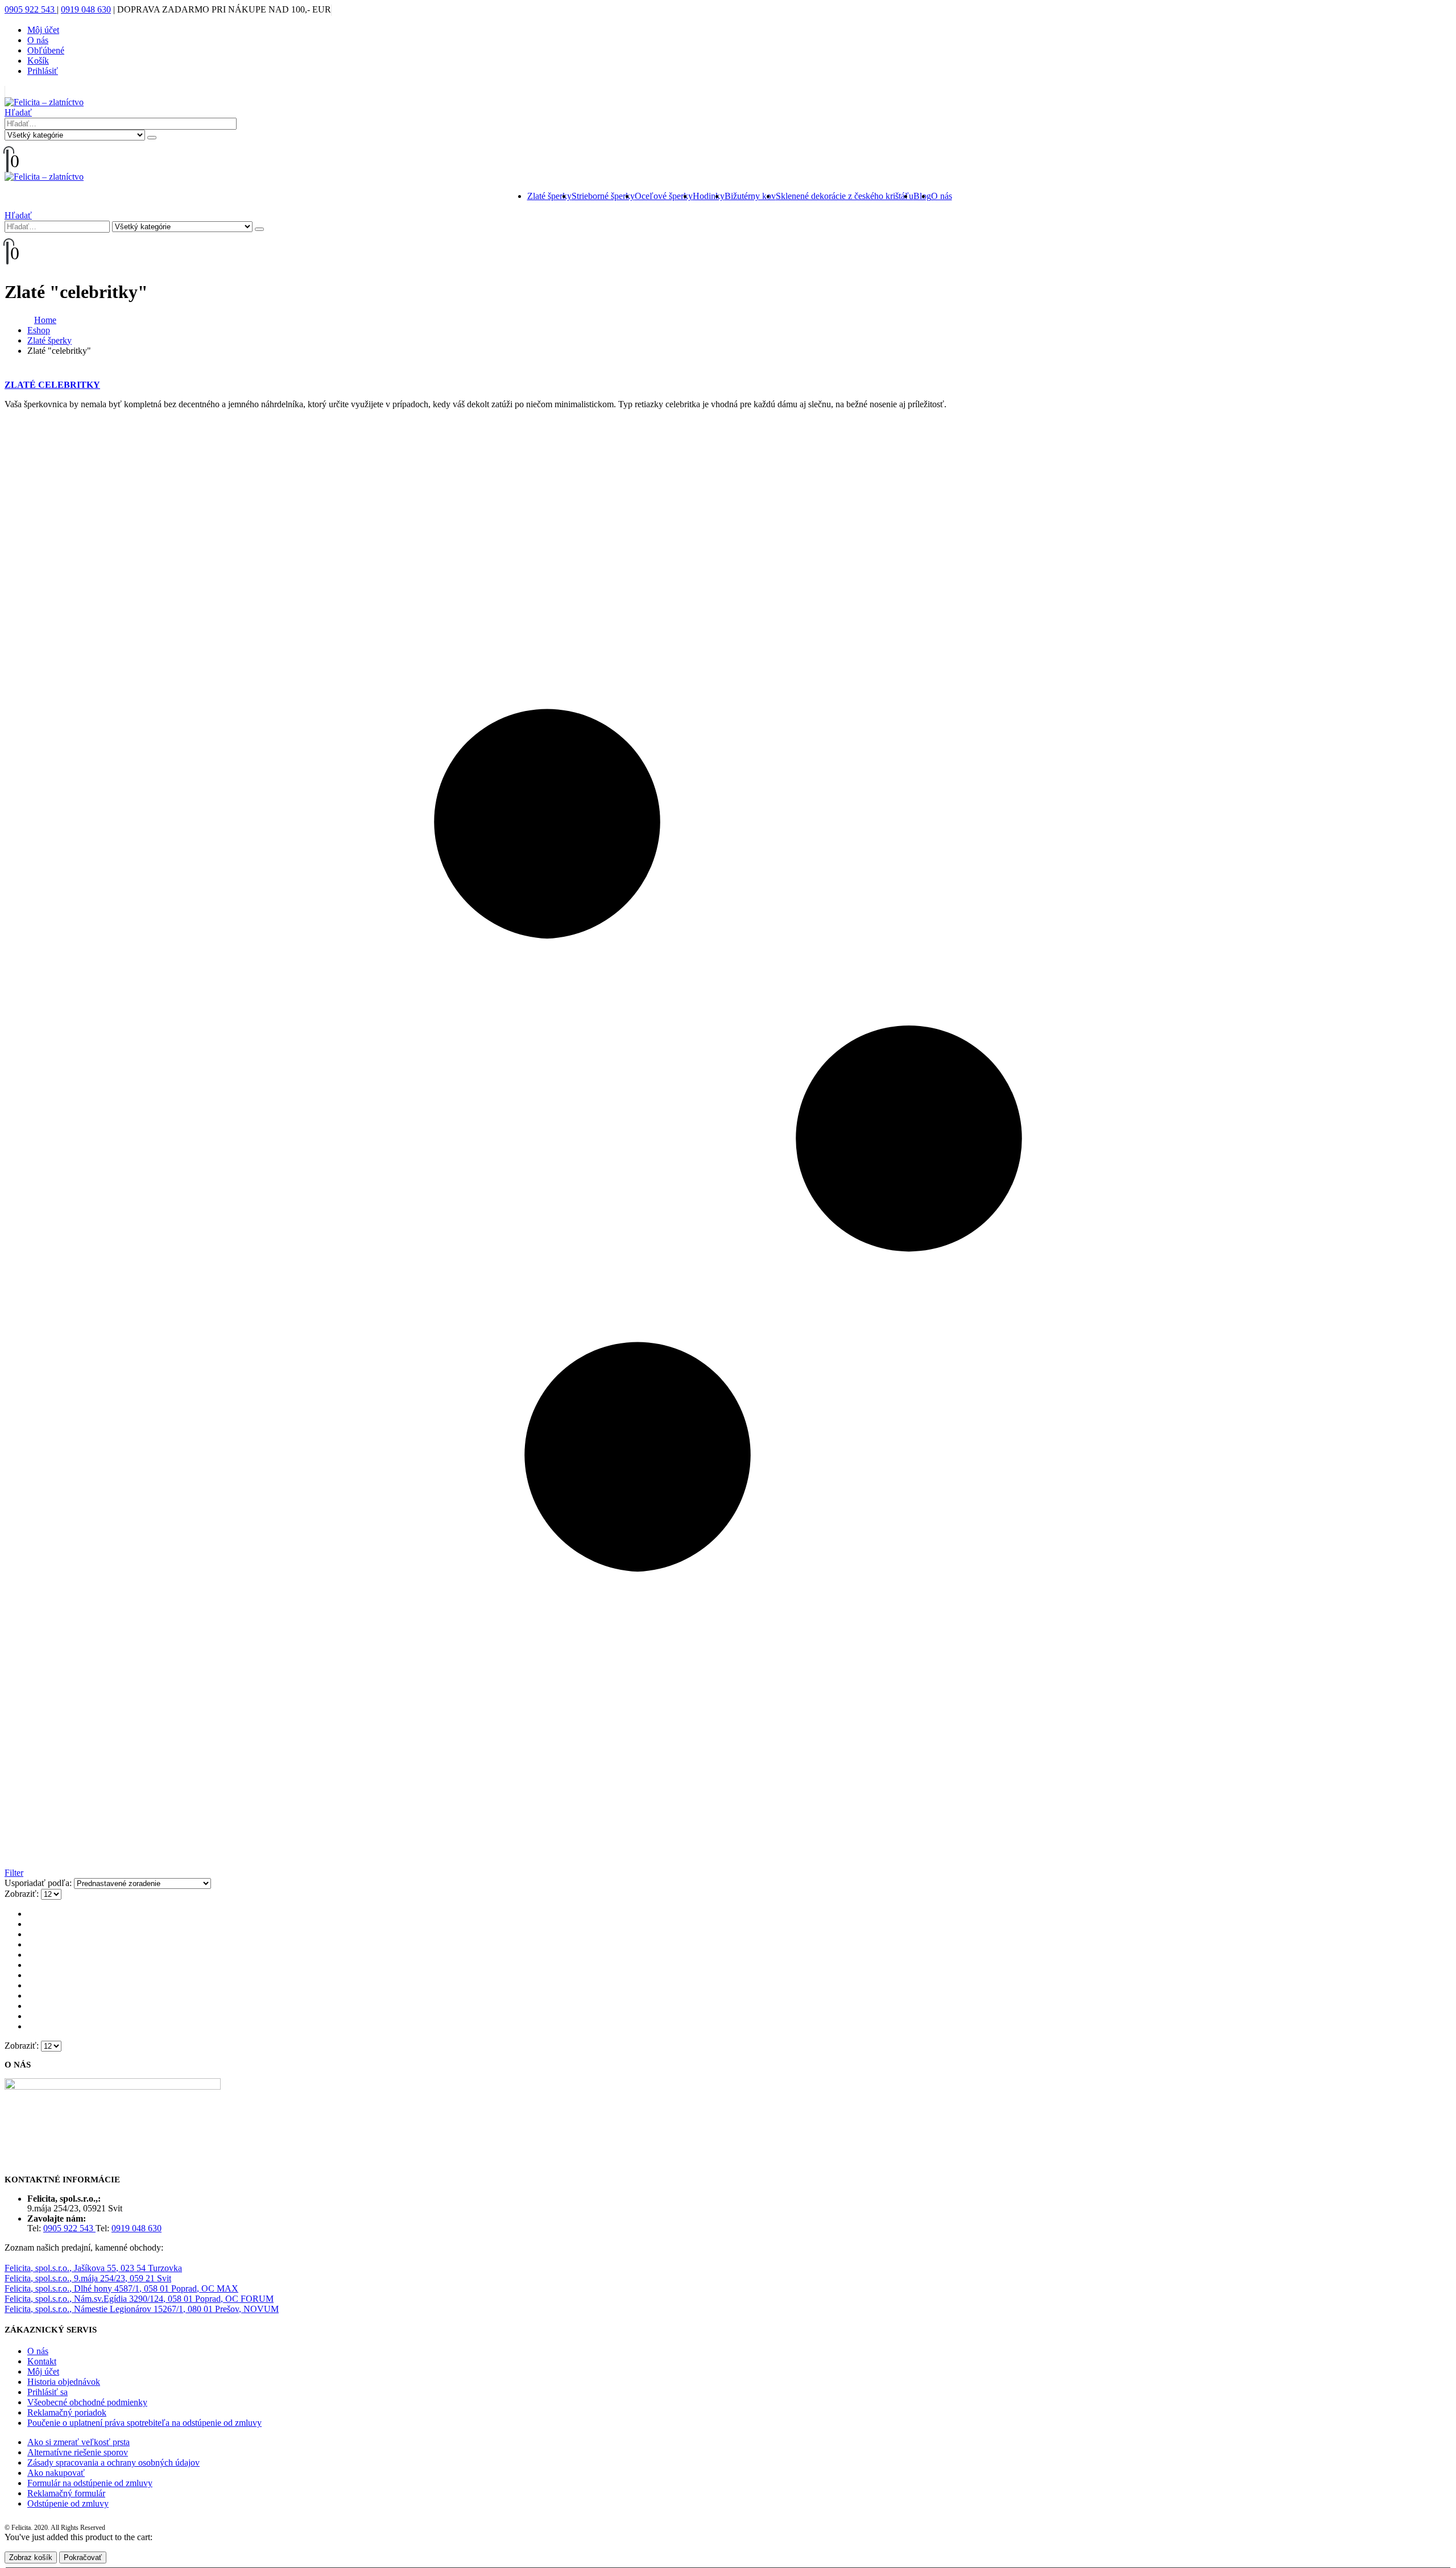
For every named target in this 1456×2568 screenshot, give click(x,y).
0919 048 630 (86, 9)
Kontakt (42, 2361)
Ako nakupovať (56, 2473)
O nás (38, 40)
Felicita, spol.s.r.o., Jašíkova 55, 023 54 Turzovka (93, 2268)
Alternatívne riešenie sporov (78, 2452)
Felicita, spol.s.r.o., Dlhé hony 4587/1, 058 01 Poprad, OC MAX (121, 2288)
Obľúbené (46, 50)
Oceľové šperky (664, 196)
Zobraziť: (23, 1894)
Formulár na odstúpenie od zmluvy (90, 2483)
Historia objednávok (64, 2382)
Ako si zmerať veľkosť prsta (78, 2442)
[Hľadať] (152, 138)
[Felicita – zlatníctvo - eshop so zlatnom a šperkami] (44, 102)
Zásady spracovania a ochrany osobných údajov (113, 2462)
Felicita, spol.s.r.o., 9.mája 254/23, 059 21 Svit (88, 2278)
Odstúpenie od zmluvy (68, 2503)
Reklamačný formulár (66, 2493)
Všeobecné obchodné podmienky (87, 2402)
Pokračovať (83, 2557)
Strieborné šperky (603, 196)
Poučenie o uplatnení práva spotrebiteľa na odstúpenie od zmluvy (144, 2423)
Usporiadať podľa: (39, 1883)
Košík (38, 61)
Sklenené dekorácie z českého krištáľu (845, 196)
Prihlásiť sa (47, 2392)
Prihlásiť (43, 71)
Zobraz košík (31, 2557)
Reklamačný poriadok (67, 2412)
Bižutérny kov (750, 196)
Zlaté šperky (549, 196)
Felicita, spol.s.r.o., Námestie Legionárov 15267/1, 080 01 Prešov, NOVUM (142, 2309)
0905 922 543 (31, 9)
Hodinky (709, 196)
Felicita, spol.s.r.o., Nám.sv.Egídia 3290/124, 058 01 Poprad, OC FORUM (139, 2299)
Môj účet (43, 30)
